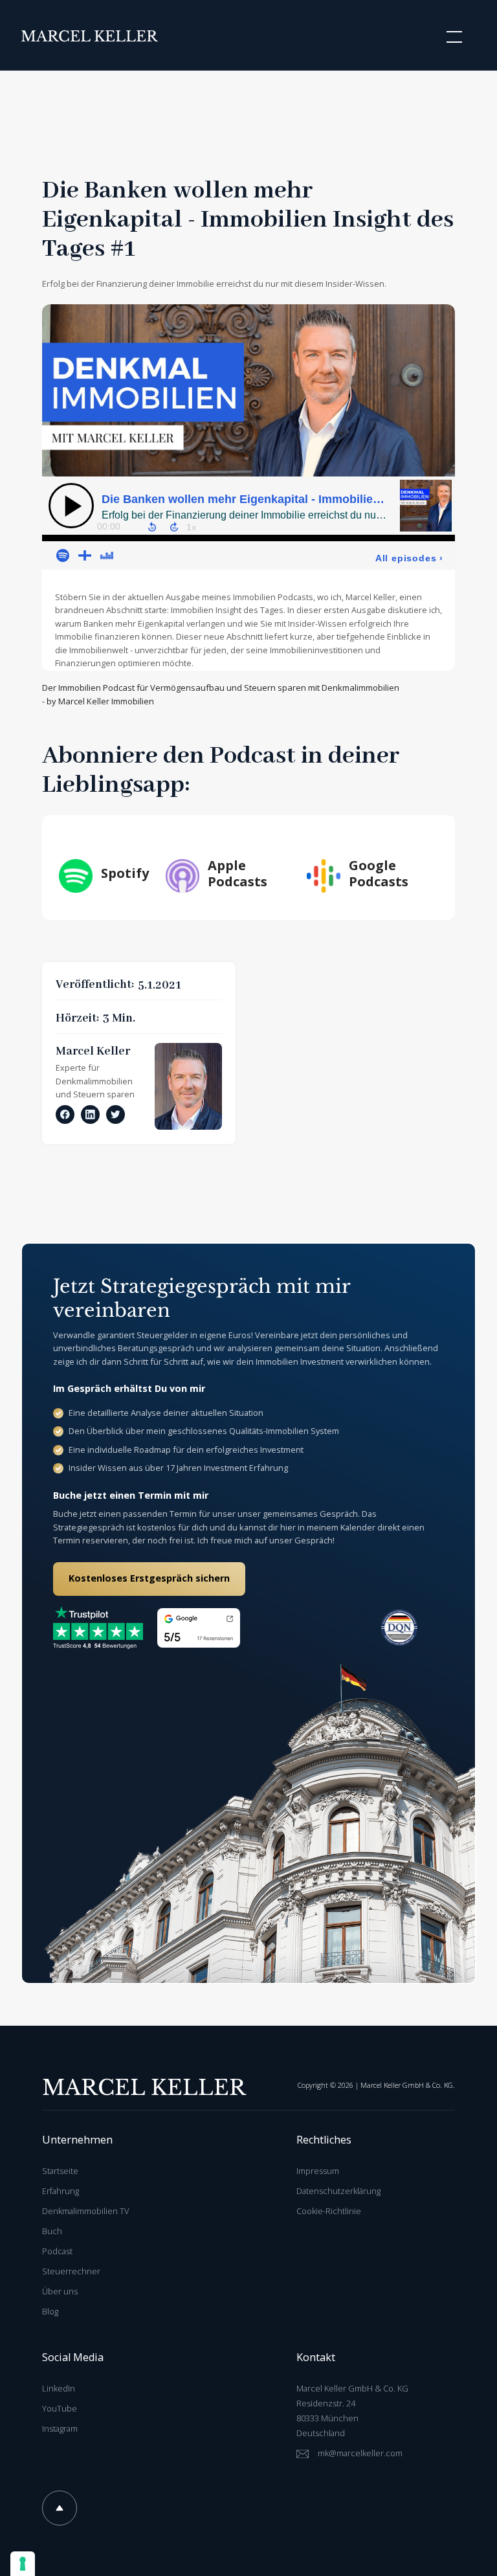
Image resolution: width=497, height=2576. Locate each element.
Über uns (60, 2291)
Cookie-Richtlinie (329, 2211)
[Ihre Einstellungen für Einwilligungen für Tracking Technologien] (23, 2564)
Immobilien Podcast (96, 688)
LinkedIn (59, 2388)
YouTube (60, 2408)
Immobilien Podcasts (273, 597)
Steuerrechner (71, 2271)
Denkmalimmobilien (94, 1081)
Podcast (57, 2251)
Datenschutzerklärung (338, 2191)
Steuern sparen (104, 1094)
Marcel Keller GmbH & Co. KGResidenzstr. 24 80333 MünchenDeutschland (352, 2411)
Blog (50, 2311)
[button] (452, 37)
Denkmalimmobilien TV (85, 2211)
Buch (52, 2231)
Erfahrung (61, 2191)
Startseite (60, 2171)
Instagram (60, 2428)
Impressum (318, 2171)
